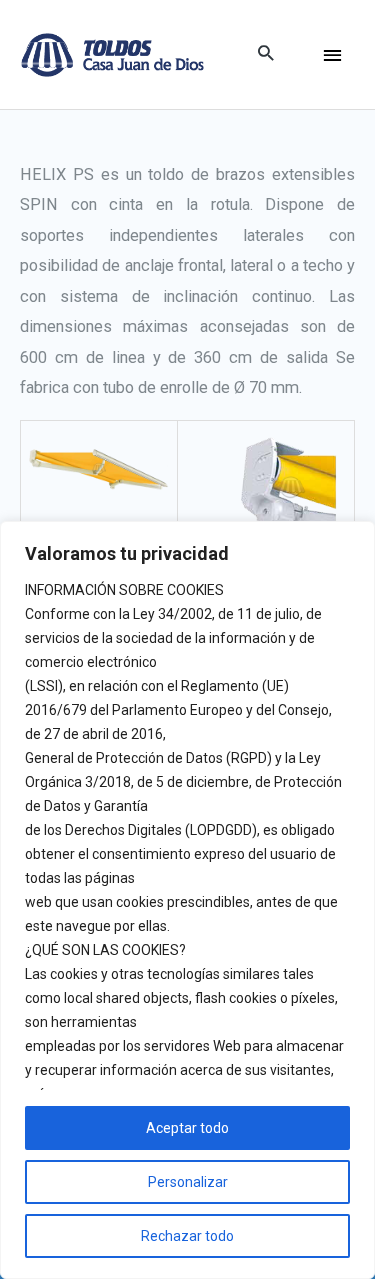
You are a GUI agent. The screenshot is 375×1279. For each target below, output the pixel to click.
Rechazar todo (187, 1236)
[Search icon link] (265, 54)
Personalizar (188, 1182)
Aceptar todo (187, 1128)
